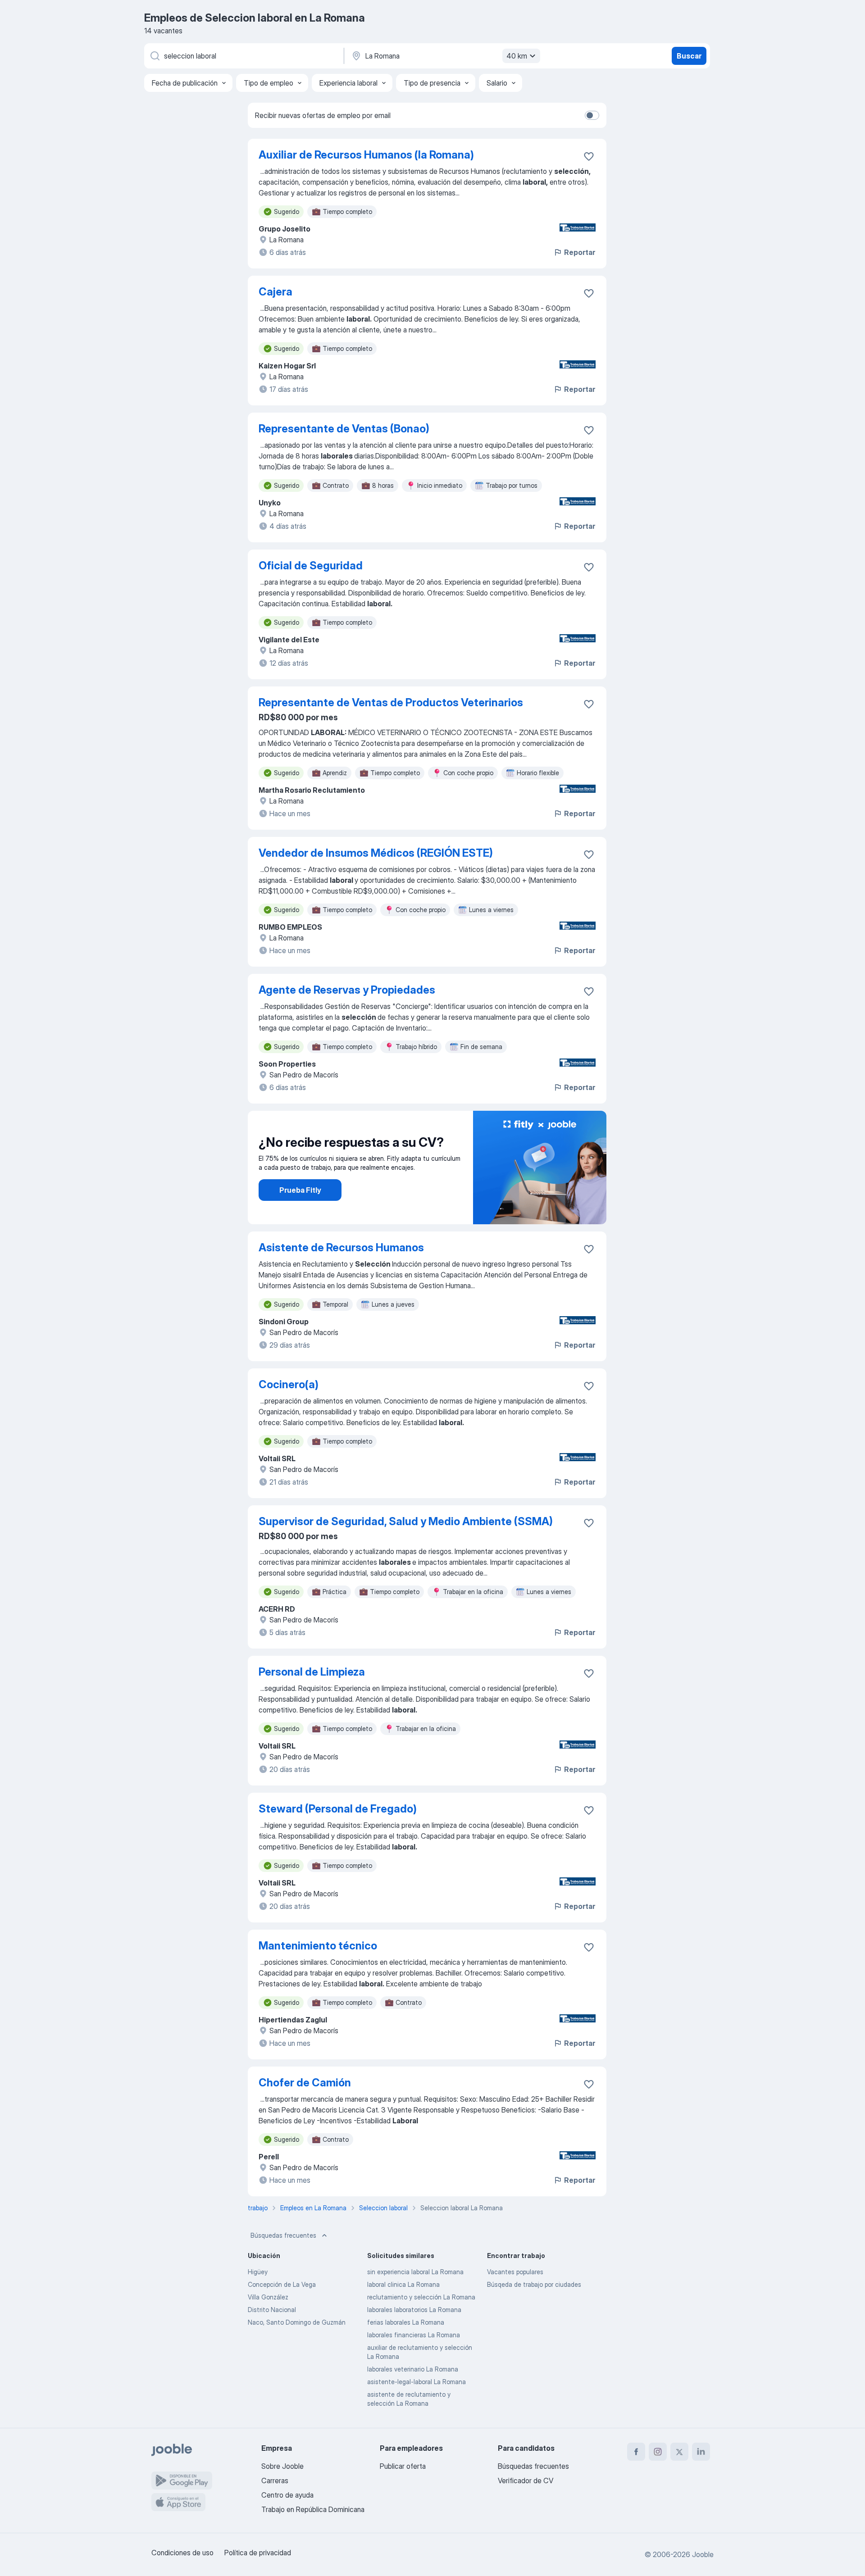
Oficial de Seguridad (311, 566)
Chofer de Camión (305, 2083)
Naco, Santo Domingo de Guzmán (297, 2322)
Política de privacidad (258, 2553)
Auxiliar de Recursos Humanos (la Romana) (366, 155)
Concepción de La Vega (282, 2284)
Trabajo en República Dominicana (313, 2509)
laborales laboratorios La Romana (414, 2310)
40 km (517, 56)
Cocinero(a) (289, 1384)
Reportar (580, 252)
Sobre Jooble (282, 2466)
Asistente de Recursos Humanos (341, 1247)
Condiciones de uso (182, 2553)
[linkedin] (701, 2452)
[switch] (592, 115)
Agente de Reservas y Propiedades (347, 990)
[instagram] (658, 2452)
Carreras (275, 2481)
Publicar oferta (403, 2466)
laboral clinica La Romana (403, 2284)
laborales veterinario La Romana (413, 2369)
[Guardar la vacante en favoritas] (589, 156)
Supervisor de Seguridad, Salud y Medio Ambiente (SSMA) (406, 1521)
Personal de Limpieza (312, 1672)
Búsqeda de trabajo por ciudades (534, 2284)
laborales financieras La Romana (414, 2335)
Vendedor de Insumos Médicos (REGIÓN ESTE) (376, 853)
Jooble (703, 2554)
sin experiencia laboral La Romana (415, 2272)
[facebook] (636, 2452)
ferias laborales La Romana (406, 2322)
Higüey (258, 2272)
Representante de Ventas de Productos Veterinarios (391, 702)
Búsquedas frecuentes (283, 2235)
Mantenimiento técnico (318, 1946)
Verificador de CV (526, 2481)
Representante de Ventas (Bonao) (344, 429)
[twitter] (679, 2452)
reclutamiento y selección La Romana (421, 2297)
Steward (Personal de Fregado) (338, 1809)
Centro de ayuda (287, 2495)
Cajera (275, 292)
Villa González (268, 2297)
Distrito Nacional (272, 2310)
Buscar (689, 56)
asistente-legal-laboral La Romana (417, 2382)
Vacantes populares (515, 2272)
